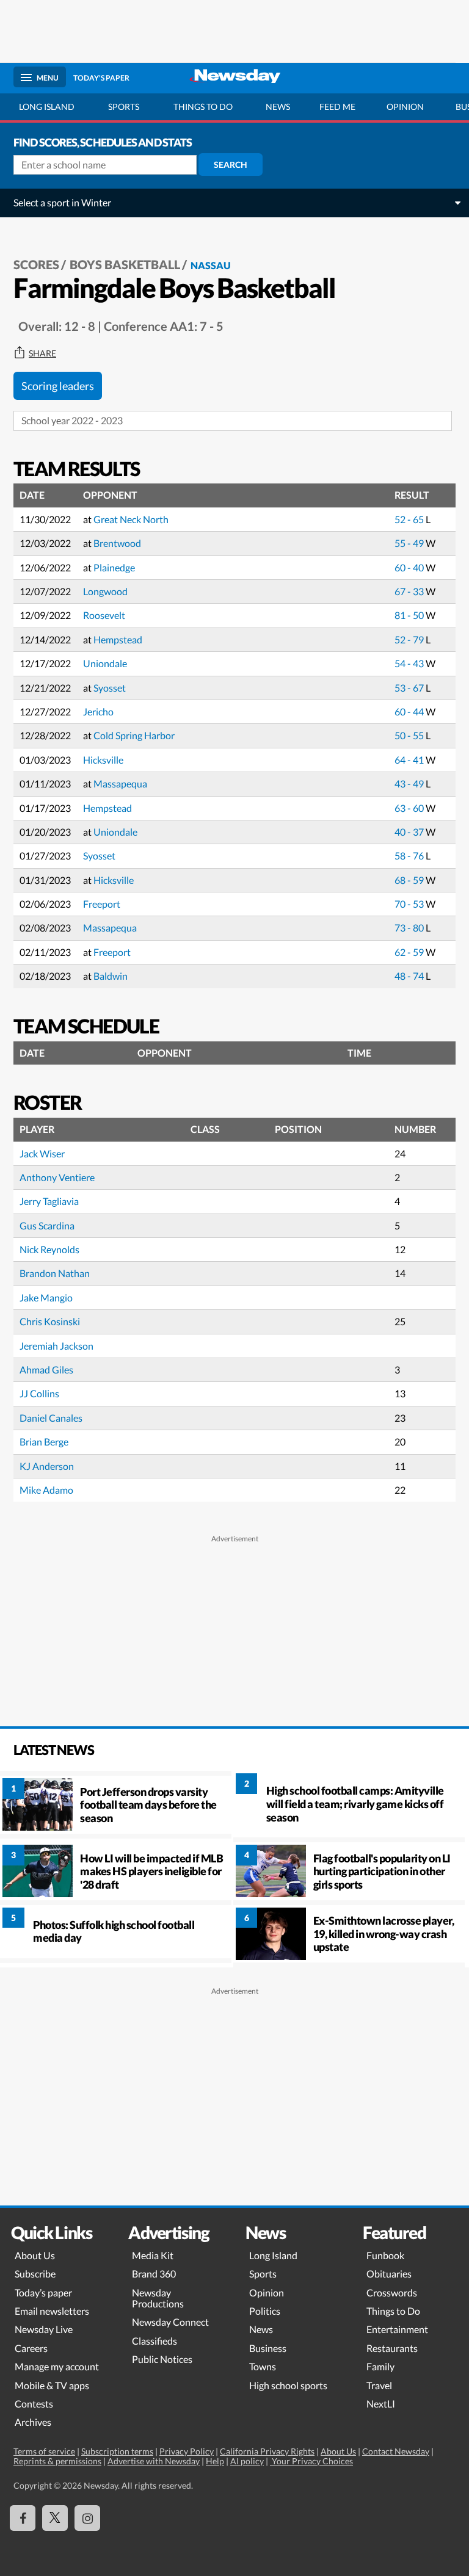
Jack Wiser (42, 1153)
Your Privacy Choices (311, 2461)
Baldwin (111, 976)
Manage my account (57, 2366)
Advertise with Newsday (154, 2461)
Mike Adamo (46, 1490)
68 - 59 (410, 880)
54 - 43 (410, 663)
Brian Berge (44, 1442)
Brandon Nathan (55, 1273)
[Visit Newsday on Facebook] (23, 2518)
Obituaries (389, 2274)
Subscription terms (117, 2451)
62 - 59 (410, 952)
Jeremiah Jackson (56, 1346)
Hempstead (118, 639)
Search (231, 165)
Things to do (203, 107)
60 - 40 (410, 567)
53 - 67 (410, 688)
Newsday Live (44, 2329)
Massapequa (120, 783)
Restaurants (392, 2348)
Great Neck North (131, 519)
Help (215, 2461)
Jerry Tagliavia (49, 1201)
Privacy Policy (187, 2451)
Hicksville (103, 760)
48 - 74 (410, 976)
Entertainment (397, 2329)
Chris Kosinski (50, 1321)
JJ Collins (39, 1393)
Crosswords (392, 2292)
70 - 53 (410, 904)
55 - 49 (410, 543)
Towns (263, 2366)
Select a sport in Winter (62, 202)
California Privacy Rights (267, 2451)
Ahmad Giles (46, 1369)
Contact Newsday (396, 2451)
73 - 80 (410, 928)
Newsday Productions (158, 2298)
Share (42, 353)
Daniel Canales (51, 1418)
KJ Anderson (47, 1466)
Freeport (102, 904)
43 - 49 (410, 783)
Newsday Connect (170, 2322)
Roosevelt (104, 615)
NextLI (381, 2404)
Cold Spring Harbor (134, 735)
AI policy (247, 2461)
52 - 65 (410, 519)
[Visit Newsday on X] (55, 2518)
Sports (124, 107)
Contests (34, 2404)
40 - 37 (410, 832)
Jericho (98, 711)
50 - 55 (410, 735)
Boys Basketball (125, 264)
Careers (31, 2348)
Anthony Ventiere (57, 1177)
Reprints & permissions (57, 2461)
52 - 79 (410, 639)
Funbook (385, 2255)
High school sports (288, 2385)
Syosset (110, 688)
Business (268, 2348)
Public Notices (162, 2359)
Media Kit (153, 2255)
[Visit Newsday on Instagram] (87, 2518)
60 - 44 (410, 711)
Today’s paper (43, 2292)
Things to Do (393, 2311)
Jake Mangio (46, 1297)
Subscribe (35, 2274)
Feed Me (337, 107)
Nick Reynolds (49, 1249)
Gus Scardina (47, 1225)
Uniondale (105, 663)
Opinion (405, 107)
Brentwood (117, 543)
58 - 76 (410, 856)
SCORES (36, 264)
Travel (379, 2385)
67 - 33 (410, 591)
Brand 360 (154, 2274)
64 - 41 (410, 760)
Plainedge (114, 567)
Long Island (47, 107)
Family (380, 2366)
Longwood (105, 591)
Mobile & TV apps (52, 2385)
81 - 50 (410, 615)
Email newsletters (52, 2311)
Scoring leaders (58, 386)
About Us (35, 2255)
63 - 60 (410, 808)
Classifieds (155, 2341)
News (278, 107)
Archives (33, 2422)
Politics (265, 2311)
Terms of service (44, 2451)
